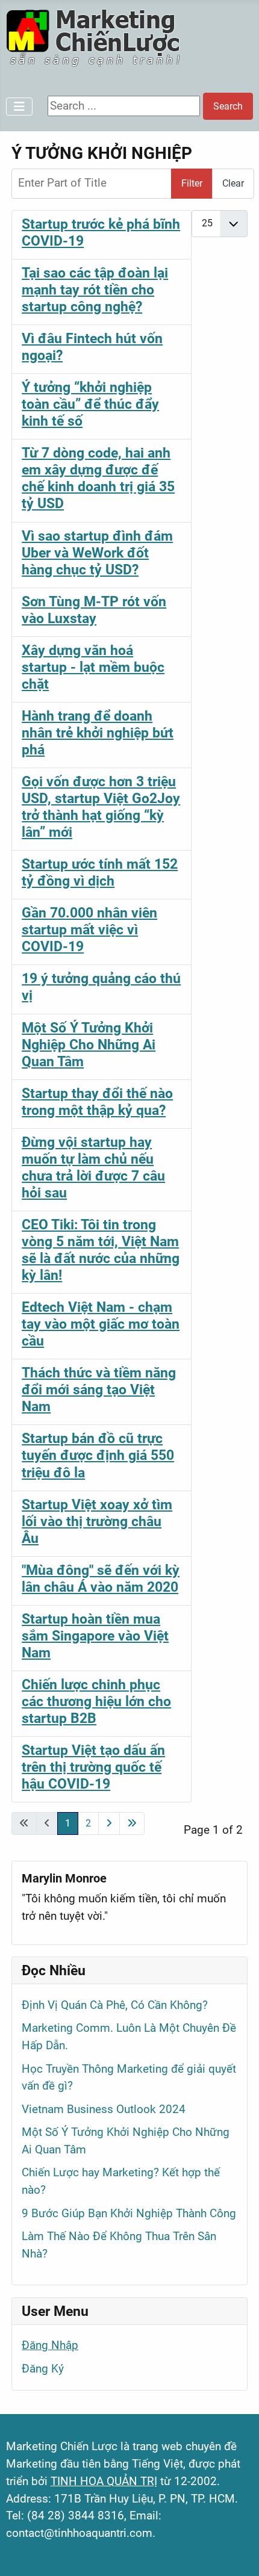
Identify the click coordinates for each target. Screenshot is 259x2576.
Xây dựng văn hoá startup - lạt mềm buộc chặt (93, 667)
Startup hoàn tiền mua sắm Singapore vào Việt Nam (95, 1636)
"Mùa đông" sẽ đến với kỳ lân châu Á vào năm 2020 (101, 1578)
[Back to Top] (236, 2551)
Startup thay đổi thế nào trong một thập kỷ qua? (97, 1102)
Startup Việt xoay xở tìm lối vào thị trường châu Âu (97, 1521)
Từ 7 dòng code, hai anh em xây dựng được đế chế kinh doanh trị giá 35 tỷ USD (98, 478)
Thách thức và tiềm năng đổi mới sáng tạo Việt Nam (99, 1389)
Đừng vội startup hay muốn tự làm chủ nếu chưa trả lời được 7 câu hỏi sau (93, 1167)
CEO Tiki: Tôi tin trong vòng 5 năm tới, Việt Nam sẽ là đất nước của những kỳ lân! (101, 1250)
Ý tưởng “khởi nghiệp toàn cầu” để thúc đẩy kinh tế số (90, 404)
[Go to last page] (132, 1823)
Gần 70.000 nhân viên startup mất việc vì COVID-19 (89, 930)
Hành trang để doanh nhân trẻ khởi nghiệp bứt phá (98, 733)
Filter (192, 183)
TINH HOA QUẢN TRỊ (104, 2481)
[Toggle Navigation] (19, 107)
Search (228, 106)
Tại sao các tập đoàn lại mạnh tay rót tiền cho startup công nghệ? (95, 290)
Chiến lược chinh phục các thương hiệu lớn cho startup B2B (96, 1701)
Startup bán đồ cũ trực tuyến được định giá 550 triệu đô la (98, 1455)
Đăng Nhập (50, 2345)
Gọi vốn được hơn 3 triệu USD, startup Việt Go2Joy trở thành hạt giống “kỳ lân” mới (101, 807)
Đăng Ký (43, 2369)
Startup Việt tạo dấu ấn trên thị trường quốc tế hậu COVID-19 (93, 1767)
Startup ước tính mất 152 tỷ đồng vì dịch (100, 872)
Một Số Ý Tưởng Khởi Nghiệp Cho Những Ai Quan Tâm (89, 1044)
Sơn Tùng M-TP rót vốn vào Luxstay (94, 610)
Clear (233, 183)
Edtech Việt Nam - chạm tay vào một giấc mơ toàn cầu (101, 1324)
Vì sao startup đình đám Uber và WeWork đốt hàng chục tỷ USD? (97, 553)
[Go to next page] (109, 1823)
